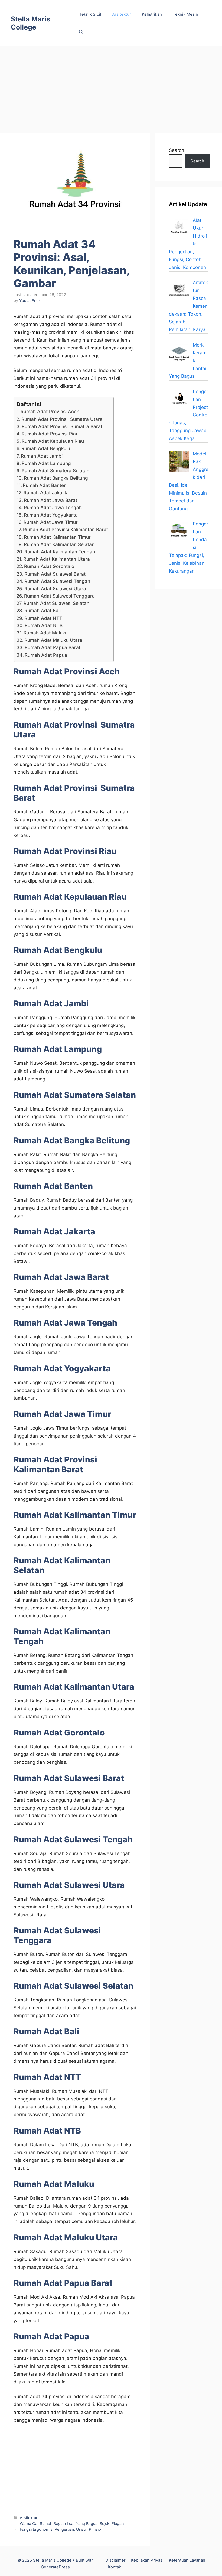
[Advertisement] (111, 87)
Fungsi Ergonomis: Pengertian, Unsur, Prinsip (60, 2529)
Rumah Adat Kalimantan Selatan (59, 544)
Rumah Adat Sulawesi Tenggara (59, 596)
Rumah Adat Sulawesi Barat (55, 574)
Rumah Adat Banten (45, 485)
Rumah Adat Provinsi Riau (50, 434)
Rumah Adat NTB (44, 625)
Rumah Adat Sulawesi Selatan (56, 603)
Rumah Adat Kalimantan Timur (57, 537)
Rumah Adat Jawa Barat (50, 500)
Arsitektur (122, 14)
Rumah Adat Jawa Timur (51, 522)
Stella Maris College (30, 23)
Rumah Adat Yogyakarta (51, 515)
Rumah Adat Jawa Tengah (53, 508)
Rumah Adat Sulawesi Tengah (57, 581)
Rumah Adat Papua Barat (53, 647)
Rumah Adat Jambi (42, 456)
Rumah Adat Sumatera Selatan (56, 471)
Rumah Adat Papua (46, 655)
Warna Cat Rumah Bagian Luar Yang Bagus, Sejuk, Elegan (72, 2524)
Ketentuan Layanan (187, 2560)
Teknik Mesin (185, 14)
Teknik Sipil (90, 14)
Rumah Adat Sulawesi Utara (55, 589)
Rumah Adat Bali (43, 611)
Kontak (115, 2567)
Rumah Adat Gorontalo (49, 566)
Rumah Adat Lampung (46, 463)
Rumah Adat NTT (43, 618)
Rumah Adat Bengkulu (46, 448)
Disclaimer (115, 2560)
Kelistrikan (152, 14)
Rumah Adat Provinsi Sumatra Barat (62, 426)
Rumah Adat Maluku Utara (53, 640)
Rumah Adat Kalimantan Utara (57, 559)
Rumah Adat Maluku (46, 633)
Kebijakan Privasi (147, 2560)
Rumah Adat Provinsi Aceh (50, 412)
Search (177, 150)
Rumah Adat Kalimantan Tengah (60, 552)
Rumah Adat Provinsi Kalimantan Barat (66, 530)
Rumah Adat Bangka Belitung (56, 478)
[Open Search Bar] (81, 32)
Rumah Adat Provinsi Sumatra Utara (62, 419)
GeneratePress (55, 2567)
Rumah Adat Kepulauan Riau (53, 441)
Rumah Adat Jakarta (46, 493)
